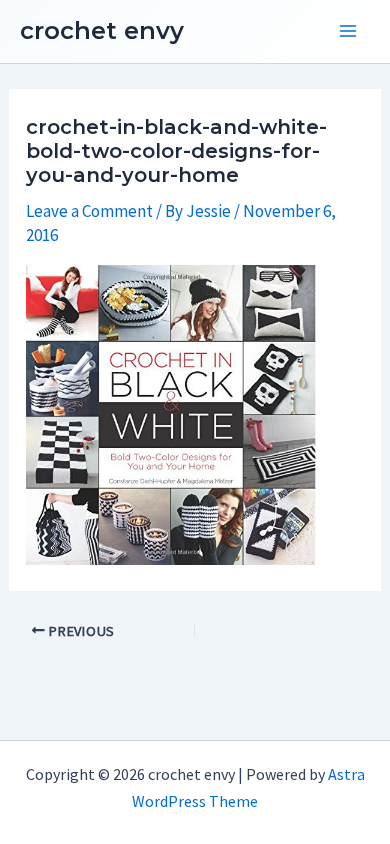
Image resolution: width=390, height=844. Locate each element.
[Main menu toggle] (348, 32)
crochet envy (102, 30)
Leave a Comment (89, 211)
